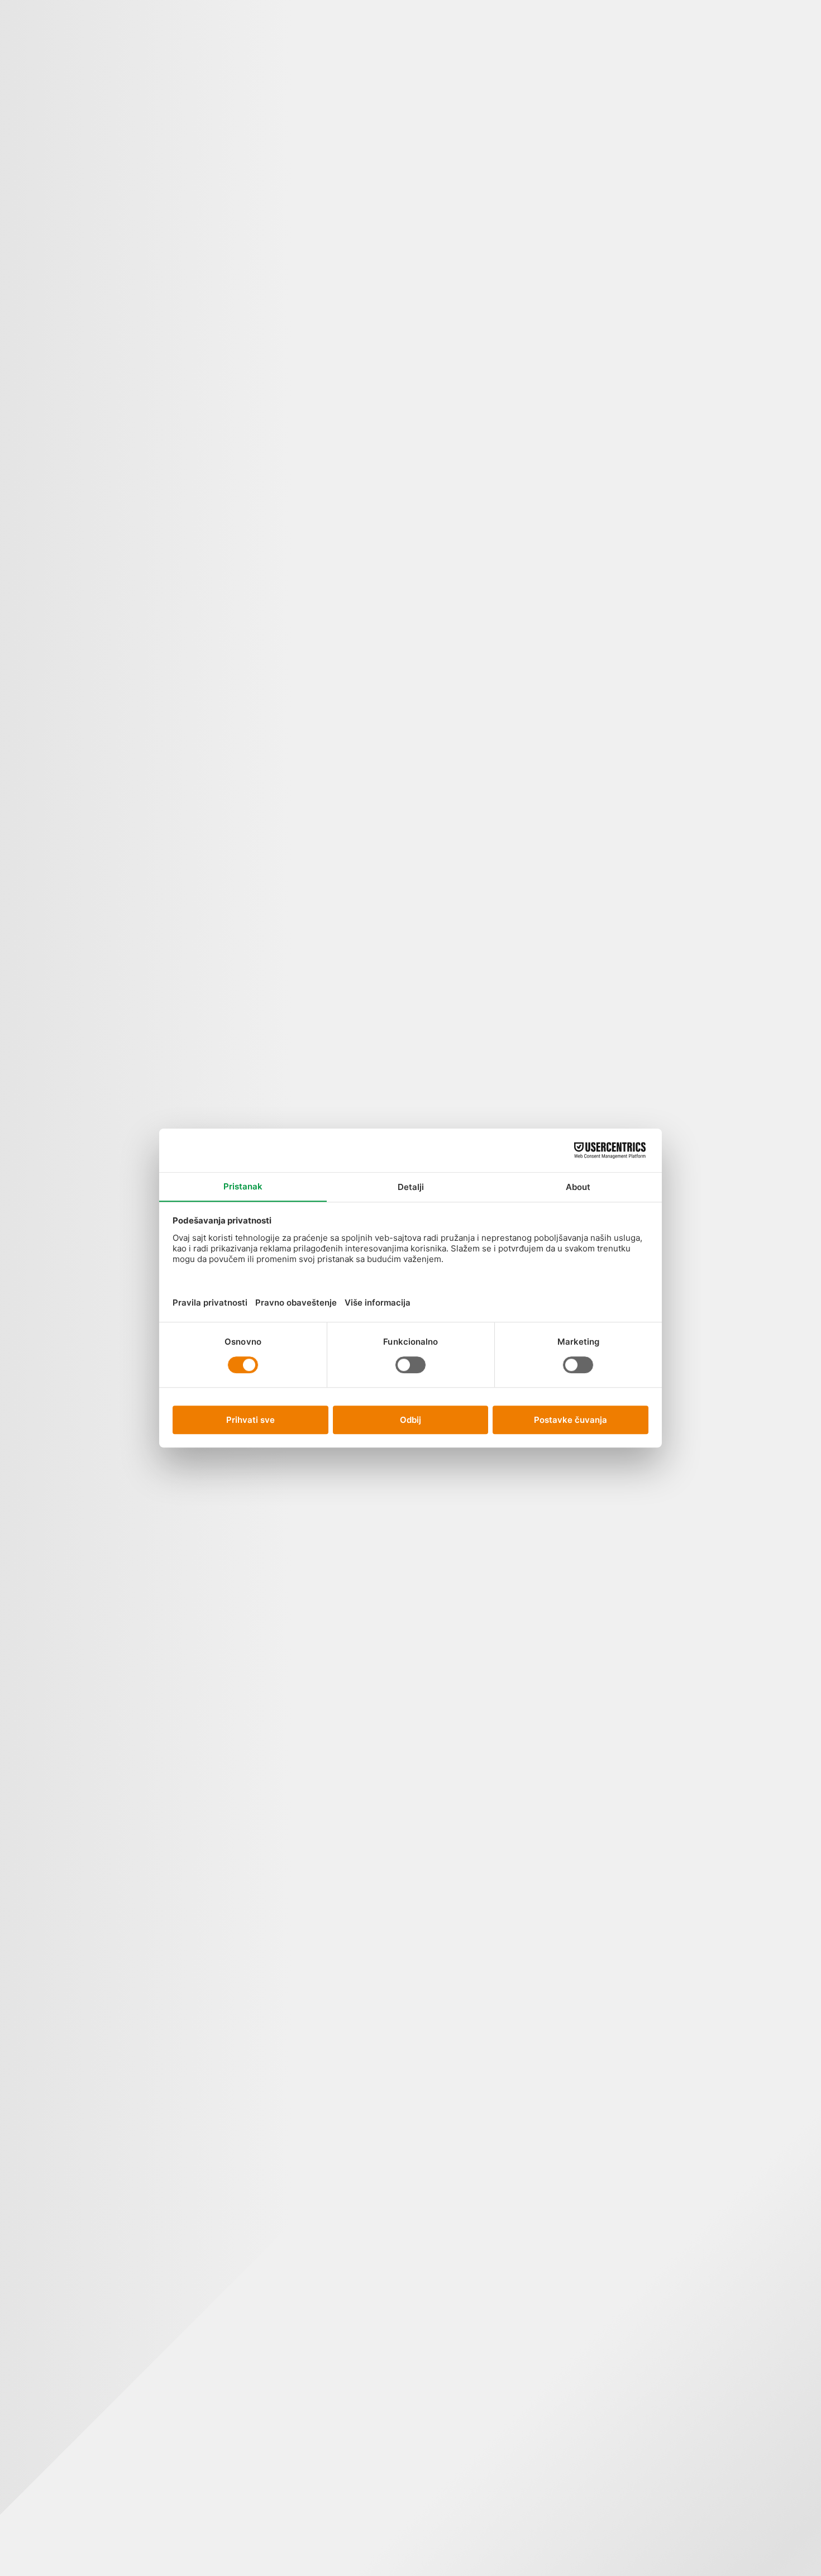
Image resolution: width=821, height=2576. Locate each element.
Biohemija (434, 745)
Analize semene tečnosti (434, 419)
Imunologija (434, 1752)
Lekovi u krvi (434, 1882)
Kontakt (384, 62)
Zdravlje (755, 412)
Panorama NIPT (212, 96)
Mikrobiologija (434, 2018)
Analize (64, 62)
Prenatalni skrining (557, 259)
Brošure (754, 521)
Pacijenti (275, 76)
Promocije (142, 69)
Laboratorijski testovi (755, 255)
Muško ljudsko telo (486, 356)
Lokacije (244, 69)
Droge (434, 950)
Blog (313, 42)
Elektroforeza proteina (434, 1113)
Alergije (434, 92)
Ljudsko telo (103, 89)
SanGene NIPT (180, 89)
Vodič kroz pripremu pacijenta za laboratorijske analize (703, 307)
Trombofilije (557, 558)
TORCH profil (557, 422)
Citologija (434, 854)
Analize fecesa (434, 215)
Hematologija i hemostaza (434, 1459)
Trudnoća (546, 148)
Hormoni (434, 1636)
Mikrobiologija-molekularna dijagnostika (434, 2281)
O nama (352, 49)
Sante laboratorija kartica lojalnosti (703, 731)
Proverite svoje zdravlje (548, 79)
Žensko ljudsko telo (486, 153)
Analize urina (434, 615)
